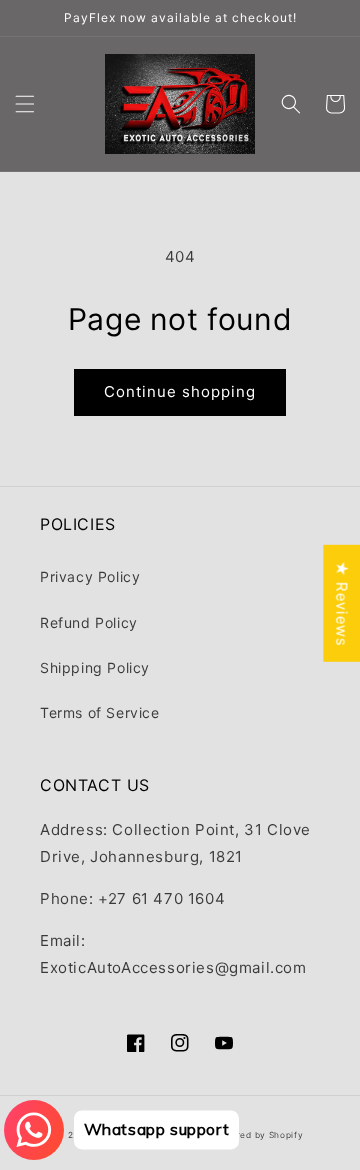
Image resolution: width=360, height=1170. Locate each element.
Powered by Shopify (258, 1135)
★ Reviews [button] (341, 603)
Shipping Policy (95, 667)
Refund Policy (89, 622)
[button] (25, 104)
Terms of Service (100, 712)
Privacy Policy (90, 576)
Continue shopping (180, 391)
